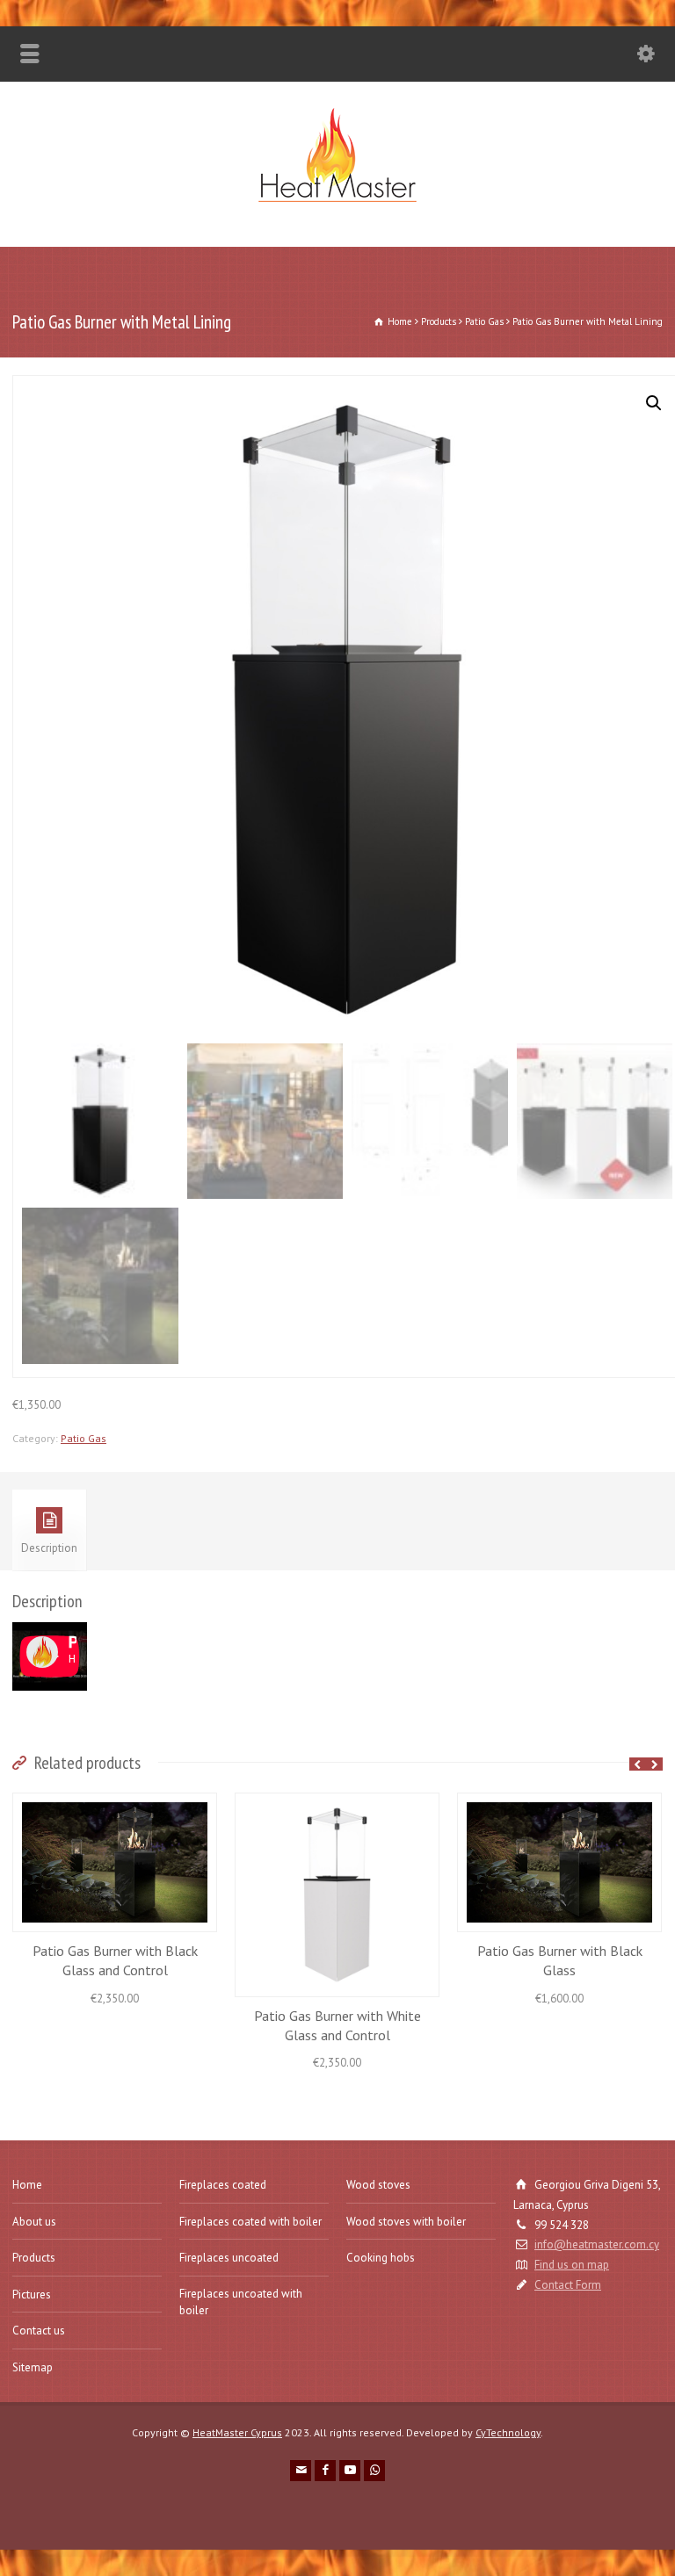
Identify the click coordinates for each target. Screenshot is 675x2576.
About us (34, 2222)
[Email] (301, 2471)
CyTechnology (508, 2432)
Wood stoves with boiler (406, 2222)
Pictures (32, 2295)
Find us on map (572, 2265)
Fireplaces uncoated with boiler (241, 2302)
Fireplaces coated (223, 2185)
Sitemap (33, 2367)
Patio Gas (83, 1438)
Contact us (39, 2331)
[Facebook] (325, 2471)
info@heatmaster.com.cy (597, 2244)
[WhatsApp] (374, 2471)
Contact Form (568, 2285)
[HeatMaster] (337, 209)
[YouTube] (350, 2471)
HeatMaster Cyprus (237, 2432)
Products (34, 2258)
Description (49, 1548)
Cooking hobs (381, 2258)
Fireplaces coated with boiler (250, 2222)
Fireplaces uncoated (229, 2258)
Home (27, 2185)
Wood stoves (378, 2185)
